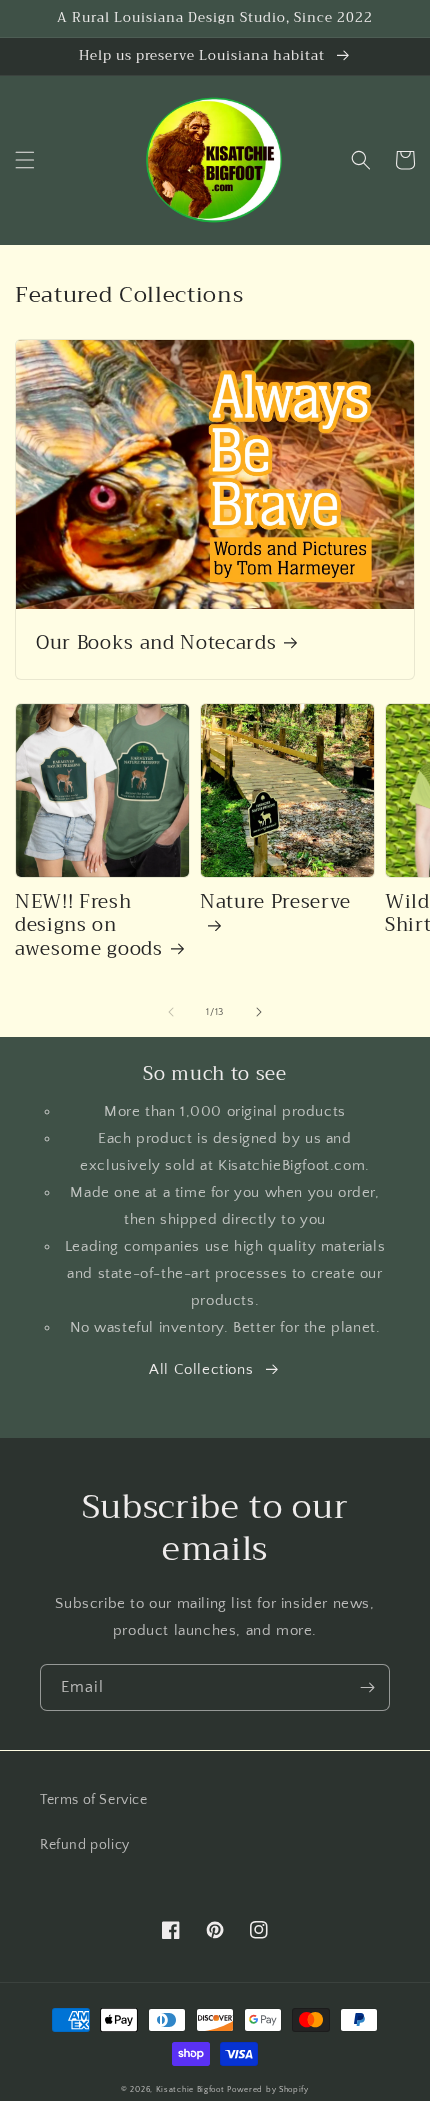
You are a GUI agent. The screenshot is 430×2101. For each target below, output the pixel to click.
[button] (25, 160)
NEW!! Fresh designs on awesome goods (89, 926)
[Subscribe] (367, 1687)
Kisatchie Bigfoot (192, 2089)
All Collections (201, 1369)
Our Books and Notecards (156, 644)
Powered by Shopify (268, 2089)
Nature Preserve (275, 904)
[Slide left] (171, 1012)
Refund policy (85, 1845)
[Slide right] (259, 1012)
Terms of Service (94, 1800)
